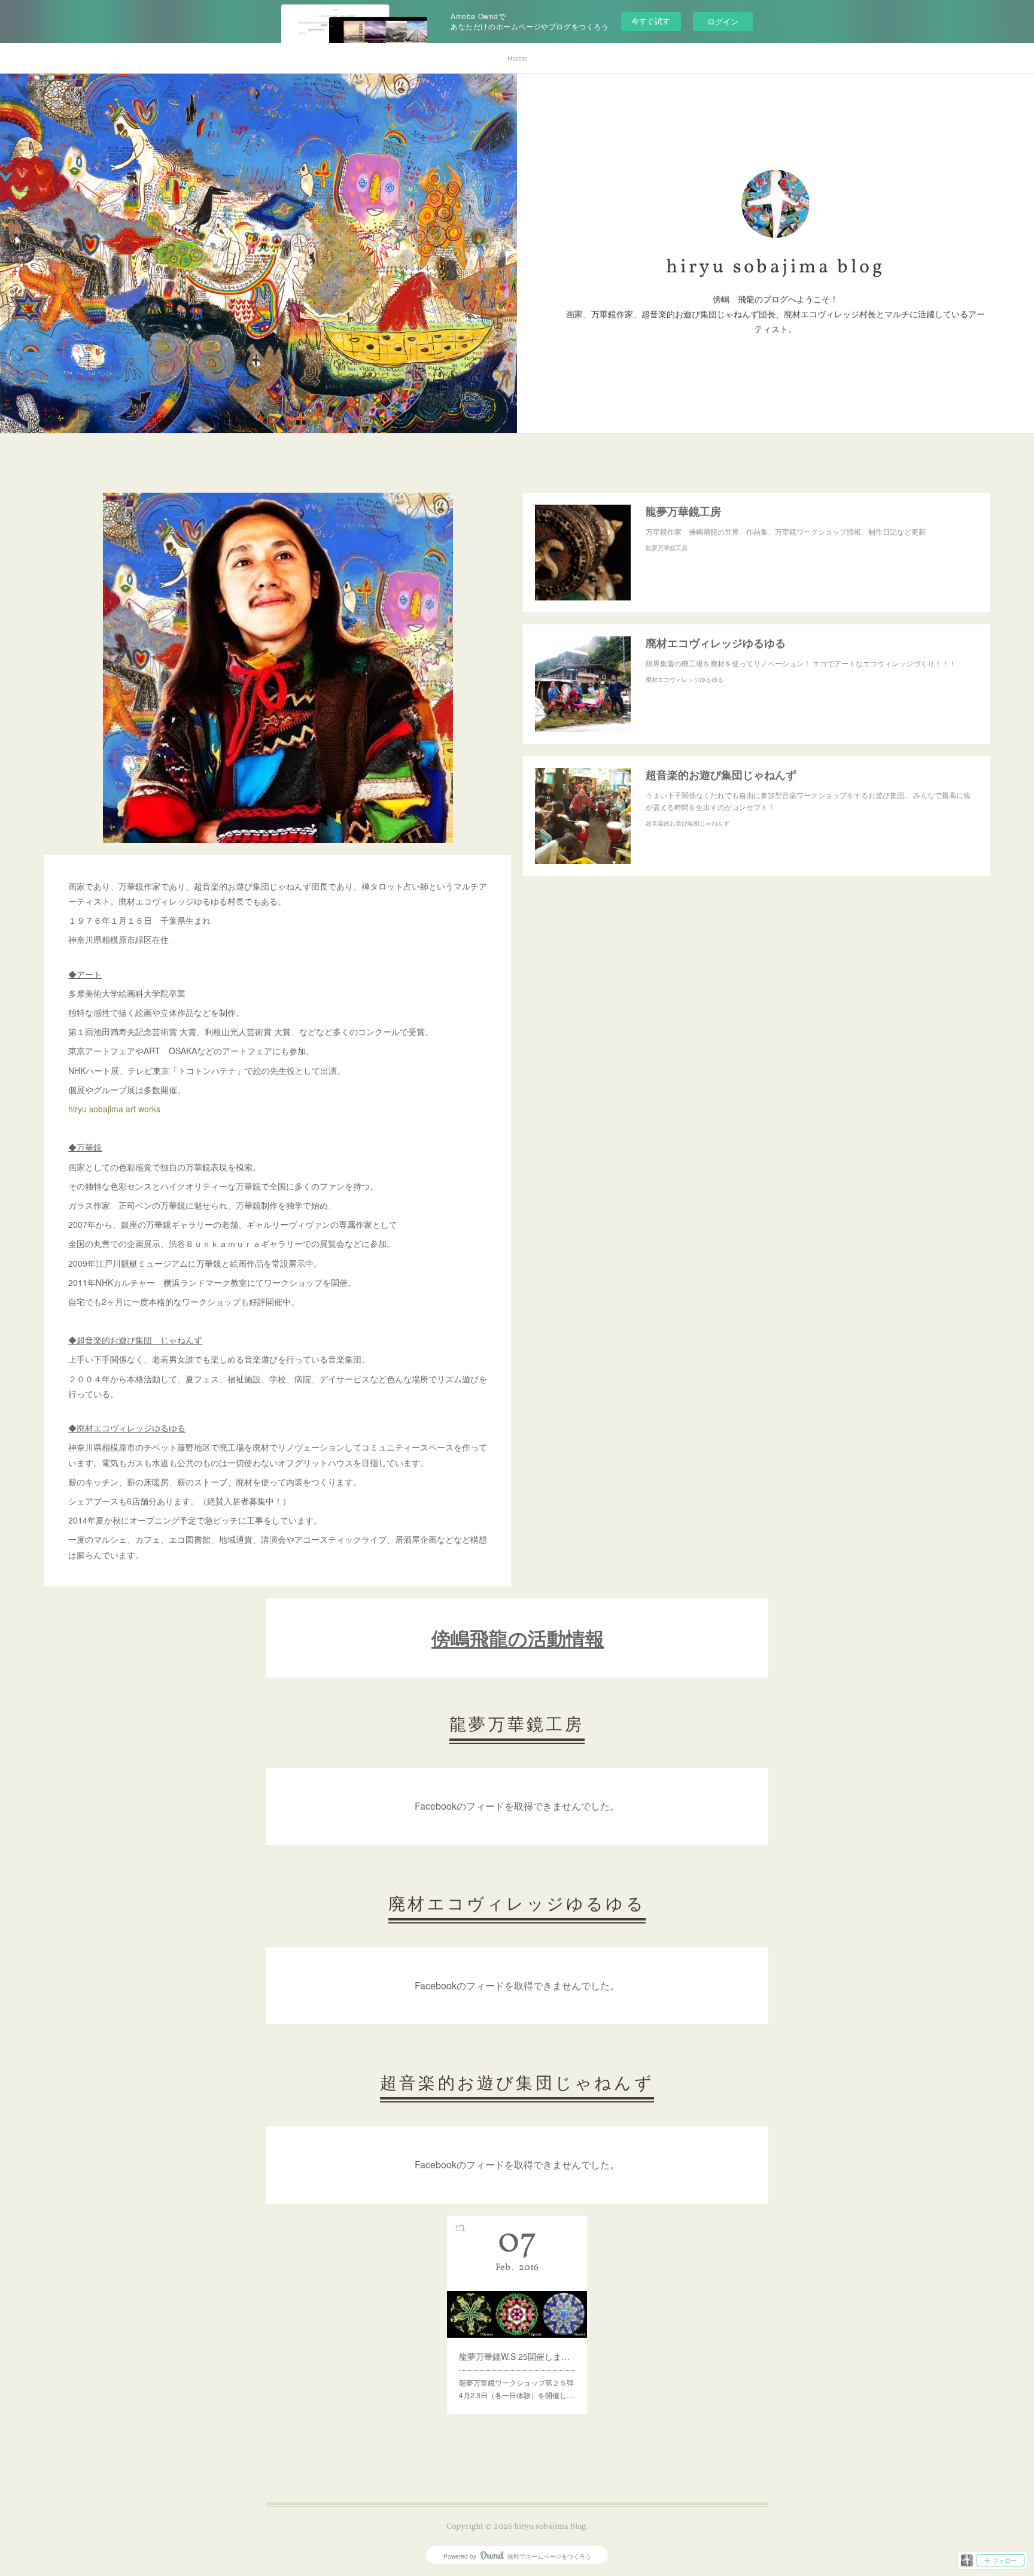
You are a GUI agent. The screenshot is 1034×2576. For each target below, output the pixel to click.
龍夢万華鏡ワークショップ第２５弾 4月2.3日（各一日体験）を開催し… (517, 2389)
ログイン (723, 21)
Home (517, 58)
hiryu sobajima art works (114, 1109)
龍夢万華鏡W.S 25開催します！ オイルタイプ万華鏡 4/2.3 (517, 2356)
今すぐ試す (651, 21)
